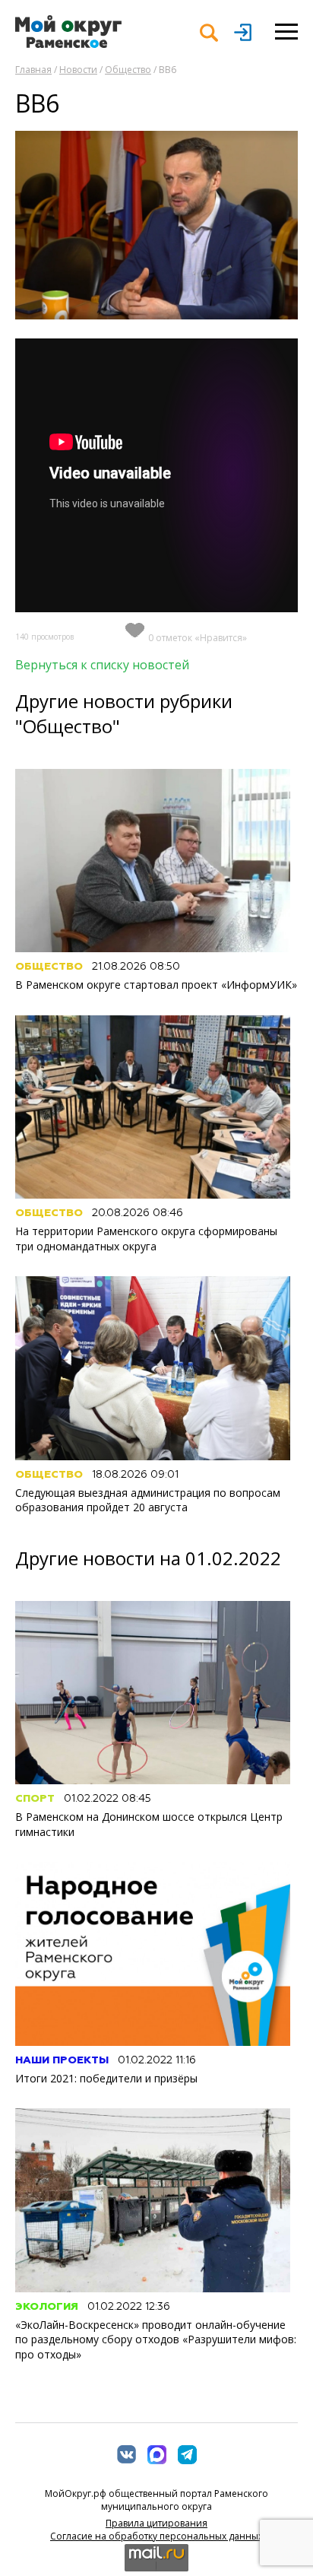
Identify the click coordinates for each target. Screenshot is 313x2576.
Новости (78, 70)
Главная (33, 70)
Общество (128, 70)
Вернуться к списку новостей (102, 665)
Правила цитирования (156, 2523)
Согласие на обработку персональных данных (156, 2536)
